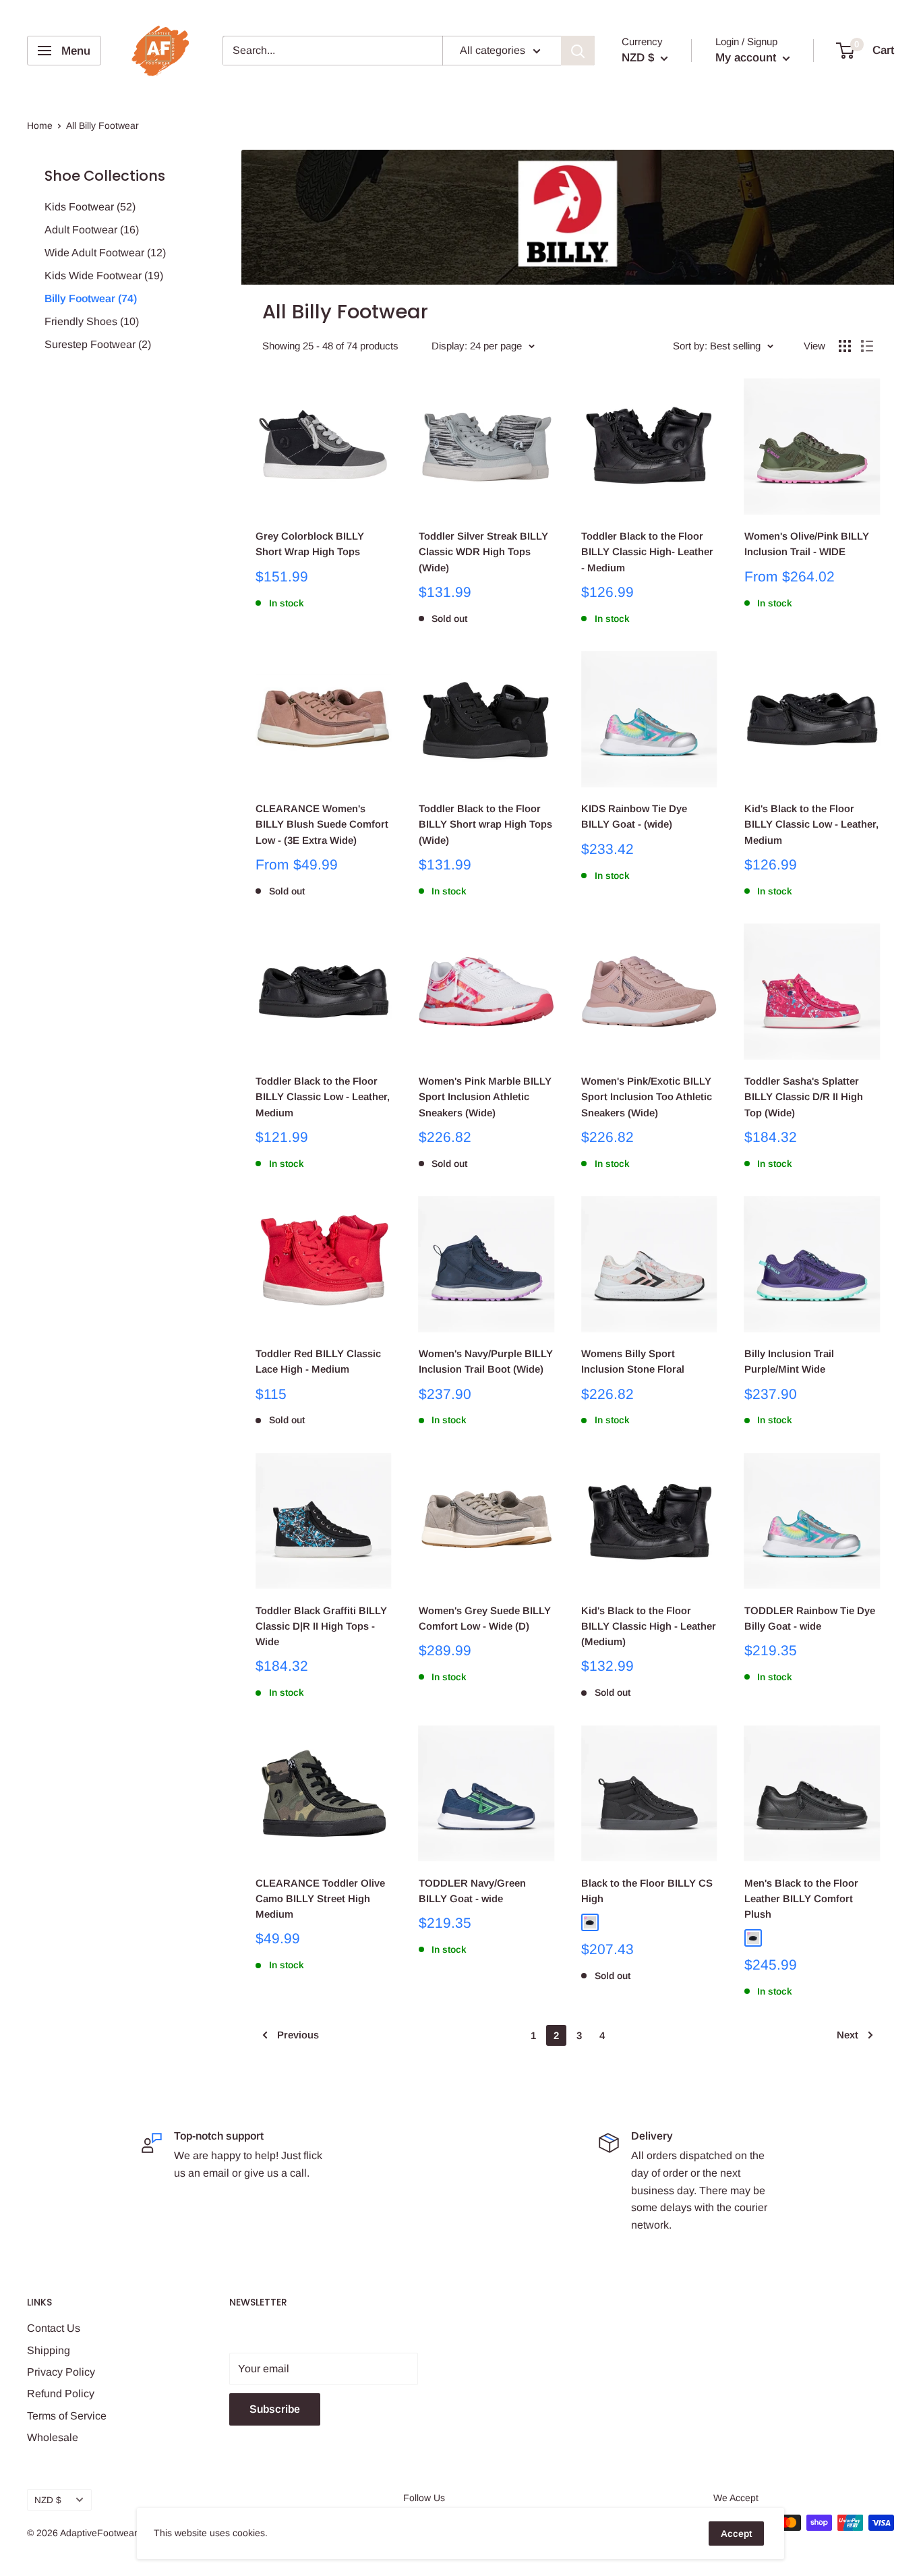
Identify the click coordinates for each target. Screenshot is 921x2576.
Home (40, 125)
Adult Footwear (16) (92, 230)
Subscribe (275, 2409)
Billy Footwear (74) (91, 298)
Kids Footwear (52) (90, 207)
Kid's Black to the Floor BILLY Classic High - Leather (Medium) (649, 1626)
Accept (736, 2534)
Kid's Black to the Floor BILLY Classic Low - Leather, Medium (811, 824)
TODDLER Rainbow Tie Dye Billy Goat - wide (810, 1618)
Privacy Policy (61, 2372)
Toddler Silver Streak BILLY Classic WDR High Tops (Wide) (483, 552)
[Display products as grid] (845, 346)
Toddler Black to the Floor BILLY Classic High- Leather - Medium (647, 552)
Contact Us (54, 2328)
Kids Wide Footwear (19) (104, 276)
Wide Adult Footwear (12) (105, 253)
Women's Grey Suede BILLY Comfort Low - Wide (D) (485, 1618)
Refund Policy (61, 2394)
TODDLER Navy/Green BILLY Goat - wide (472, 1891)
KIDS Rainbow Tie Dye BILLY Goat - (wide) (634, 816)
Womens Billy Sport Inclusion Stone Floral (633, 1361)
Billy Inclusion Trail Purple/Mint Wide (789, 1361)
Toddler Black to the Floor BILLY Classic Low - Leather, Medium (323, 1097)
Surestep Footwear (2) (98, 344)
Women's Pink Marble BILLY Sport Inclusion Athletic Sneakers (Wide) (485, 1097)
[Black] (590, 1922)
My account (747, 58)
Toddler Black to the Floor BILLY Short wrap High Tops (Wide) (485, 824)
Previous (298, 2035)
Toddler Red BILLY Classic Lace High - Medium (318, 1361)
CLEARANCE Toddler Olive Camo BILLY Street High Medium (320, 1899)
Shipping (49, 2350)
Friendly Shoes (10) (92, 321)
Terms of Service (67, 2416)
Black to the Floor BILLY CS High (647, 1891)
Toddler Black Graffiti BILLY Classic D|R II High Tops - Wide (321, 1626)
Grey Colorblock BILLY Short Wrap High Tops (310, 544)
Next (848, 2035)
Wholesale (53, 2437)
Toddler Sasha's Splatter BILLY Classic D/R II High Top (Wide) (804, 1097)
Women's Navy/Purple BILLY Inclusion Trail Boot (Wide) (486, 1361)
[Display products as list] (867, 346)
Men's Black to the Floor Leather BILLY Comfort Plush (801, 1899)
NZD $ (48, 2500)
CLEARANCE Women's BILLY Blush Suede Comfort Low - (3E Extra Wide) (322, 824)
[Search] (578, 51)
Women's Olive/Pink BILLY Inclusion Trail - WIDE (807, 544)
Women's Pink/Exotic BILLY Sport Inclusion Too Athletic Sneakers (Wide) (647, 1097)
